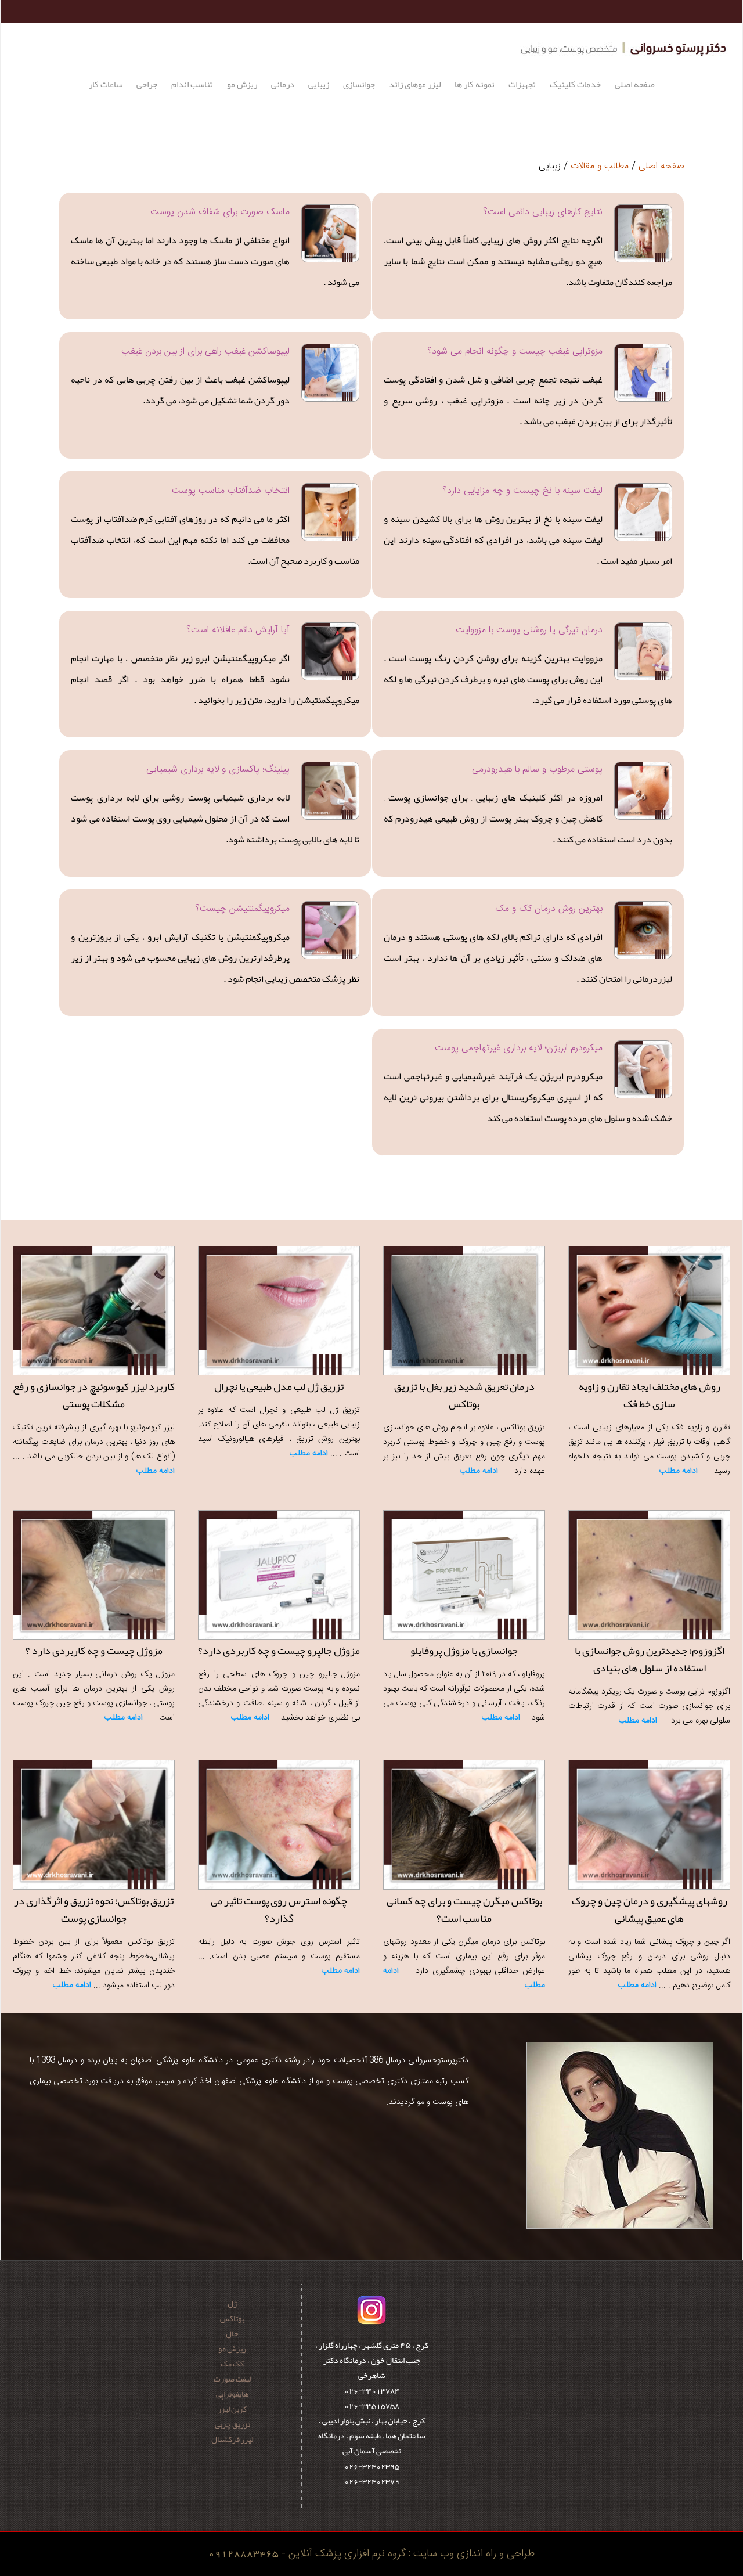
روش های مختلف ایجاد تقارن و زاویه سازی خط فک (650, 1395)
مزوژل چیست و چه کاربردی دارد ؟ (94, 1651)
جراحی (147, 84)
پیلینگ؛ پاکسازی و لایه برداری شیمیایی (218, 770)
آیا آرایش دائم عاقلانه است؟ (238, 630)
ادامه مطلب (679, 1471)
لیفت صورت (232, 2379)
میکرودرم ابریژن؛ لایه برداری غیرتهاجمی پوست (519, 1048)
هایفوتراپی (232, 2394)
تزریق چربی (232, 2424)
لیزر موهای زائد (415, 84)
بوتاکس (232, 2318)
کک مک (232, 2364)
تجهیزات (522, 84)
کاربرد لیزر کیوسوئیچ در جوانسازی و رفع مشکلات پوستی (94, 1395)
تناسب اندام (192, 84)
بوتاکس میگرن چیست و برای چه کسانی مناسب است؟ (464, 1910)
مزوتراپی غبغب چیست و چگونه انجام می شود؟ (515, 352)
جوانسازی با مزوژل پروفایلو (464, 1651)
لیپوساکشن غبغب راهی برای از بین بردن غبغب (205, 352)
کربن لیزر (232, 2409)
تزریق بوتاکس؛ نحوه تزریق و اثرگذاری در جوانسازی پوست (94, 1910)
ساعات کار (106, 84)
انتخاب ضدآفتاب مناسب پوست (231, 491)
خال (232, 2333)
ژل (232, 2303)
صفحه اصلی (635, 84)
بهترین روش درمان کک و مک (549, 909)
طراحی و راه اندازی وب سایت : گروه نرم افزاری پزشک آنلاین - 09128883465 (371, 2554)
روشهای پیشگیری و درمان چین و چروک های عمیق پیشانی (650, 1910)
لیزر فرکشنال (232, 2439)
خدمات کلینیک (575, 84)
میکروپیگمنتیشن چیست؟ (242, 909)
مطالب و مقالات (600, 166)
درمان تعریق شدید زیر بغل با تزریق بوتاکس (464, 1395)
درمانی (283, 84)
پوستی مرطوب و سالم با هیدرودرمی (537, 770)
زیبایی (319, 84)
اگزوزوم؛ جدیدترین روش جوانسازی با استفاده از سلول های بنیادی (650, 1659)
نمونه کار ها (475, 84)
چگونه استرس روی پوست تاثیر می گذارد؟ (279, 1910)
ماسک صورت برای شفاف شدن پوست (220, 212)
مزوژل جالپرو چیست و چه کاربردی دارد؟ (279, 1651)
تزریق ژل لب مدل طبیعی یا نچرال (279, 1386)
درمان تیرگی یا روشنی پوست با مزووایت (529, 630)
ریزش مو (242, 84)
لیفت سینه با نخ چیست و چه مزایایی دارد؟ (522, 491)
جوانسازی (359, 84)
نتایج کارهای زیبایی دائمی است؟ (543, 212)
